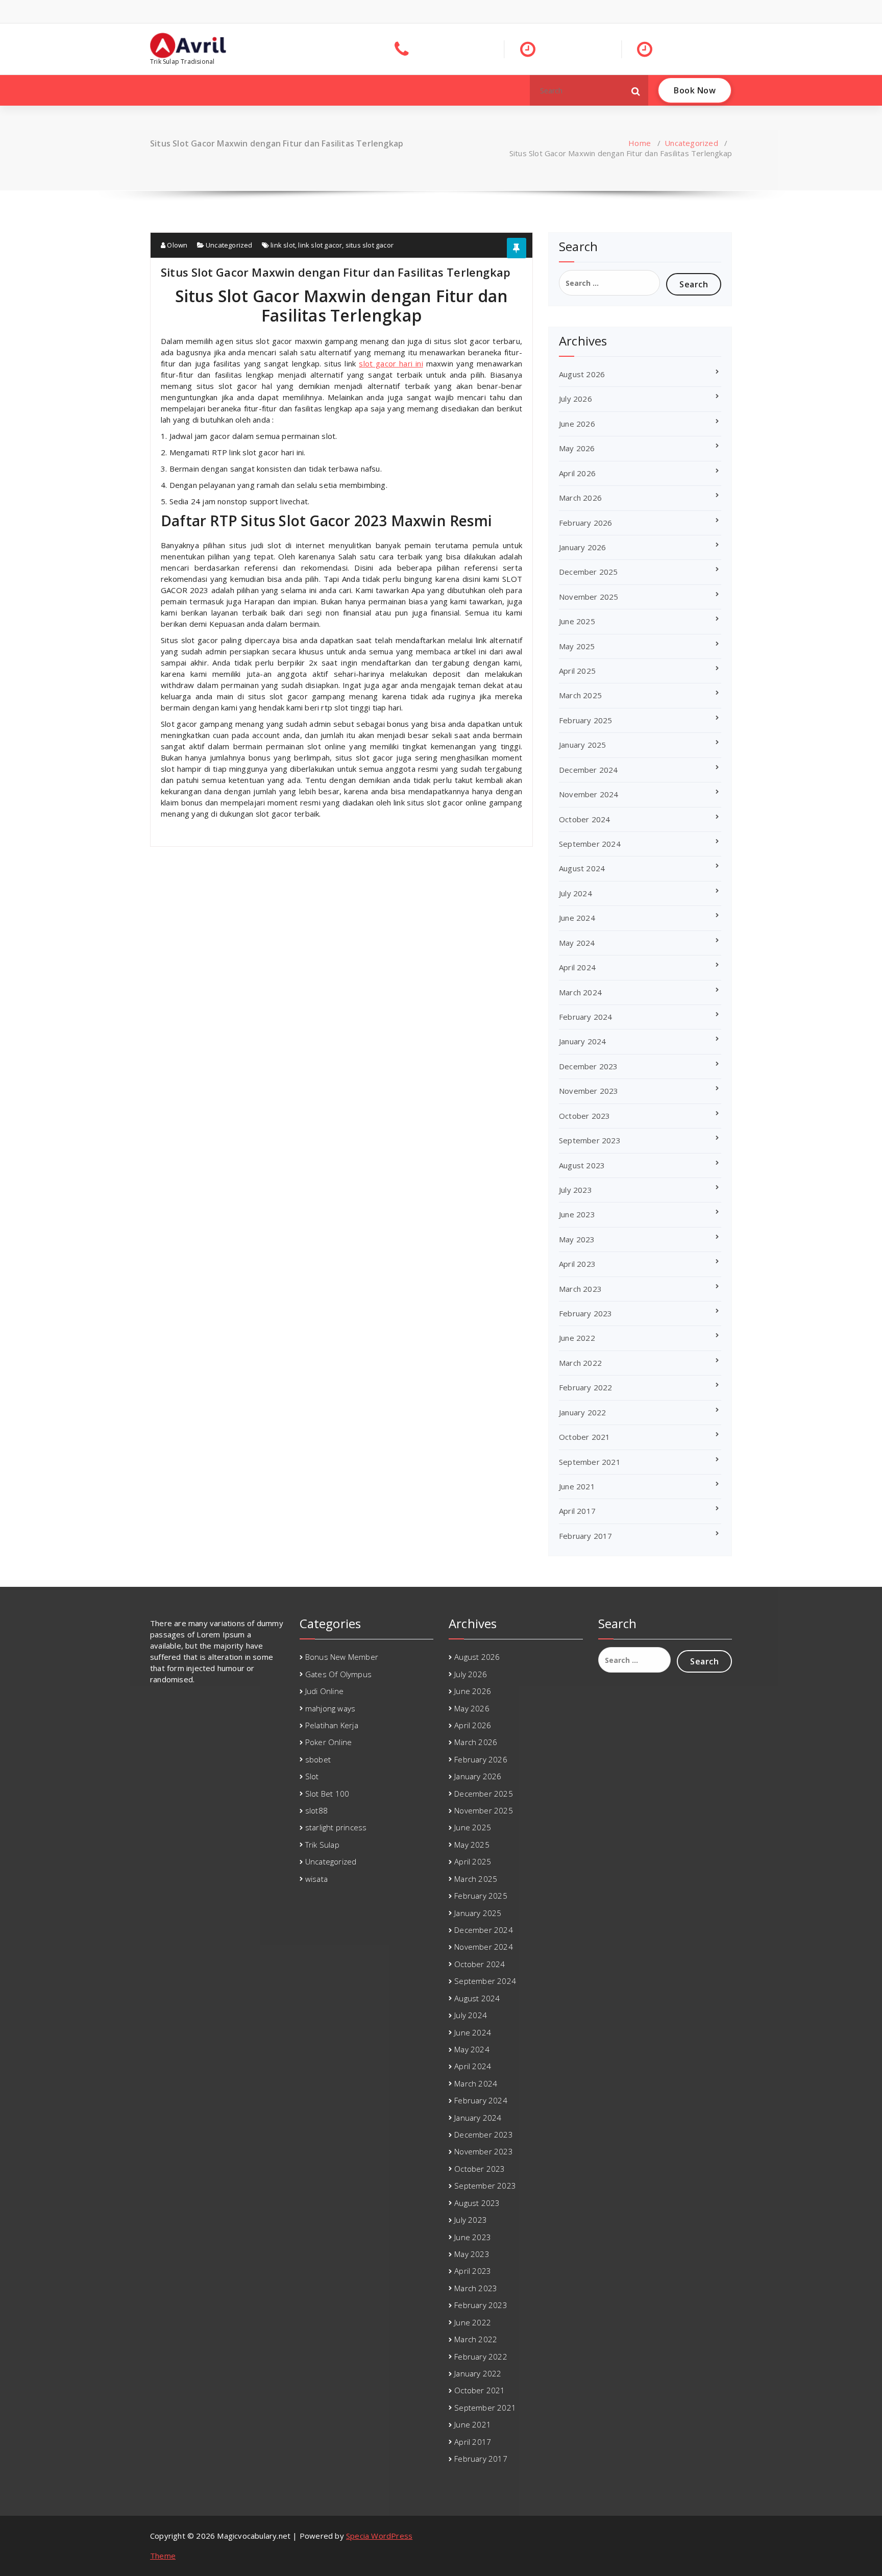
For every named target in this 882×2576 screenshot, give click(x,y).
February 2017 (586, 1536)
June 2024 (577, 918)
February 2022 (586, 1387)
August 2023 (582, 1165)
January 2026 (582, 547)
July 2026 (575, 399)
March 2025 (580, 695)
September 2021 (590, 1462)
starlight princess (336, 1827)
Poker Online (328, 1742)
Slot (312, 1776)
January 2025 (582, 745)
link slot (283, 245)
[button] (636, 90)
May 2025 (577, 646)
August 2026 (582, 374)
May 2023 (577, 1239)
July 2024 (575, 893)
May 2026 (577, 448)
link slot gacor (320, 245)
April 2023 (577, 1264)
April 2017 (577, 1511)
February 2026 (586, 523)
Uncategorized (691, 143)
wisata (316, 1879)
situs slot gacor (370, 245)
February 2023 (586, 1313)
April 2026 (577, 473)
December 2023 (589, 1066)
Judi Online (324, 1691)
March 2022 (580, 1363)
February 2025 (586, 720)
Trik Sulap (322, 1845)
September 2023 (590, 1140)
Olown (176, 245)
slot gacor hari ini (391, 363)
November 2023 (589, 1091)
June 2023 (577, 1214)
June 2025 (577, 621)
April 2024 (577, 967)
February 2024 (586, 1017)
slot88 (316, 1810)
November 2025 (589, 597)
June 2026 (577, 424)
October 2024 (584, 819)
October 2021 (584, 1437)
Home (640, 143)
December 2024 (589, 770)
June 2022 (577, 1338)
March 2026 (580, 498)
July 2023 (575, 1190)
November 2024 (589, 794)
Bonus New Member (342, 1657)
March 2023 (580, 1289)
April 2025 (577, 671)
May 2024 (577, 943)
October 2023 (584, 1116)
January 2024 (582, 1041)
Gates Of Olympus (338, 1674)
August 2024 (582, 868)
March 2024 (580, 992)
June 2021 (577, 1486)
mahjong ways (330, 1708)
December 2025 (589, 572)
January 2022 (582, 1412)
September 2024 (590, 844)
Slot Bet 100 (327, 1794)
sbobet (318, 1759)
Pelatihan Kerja (332, 1725)
